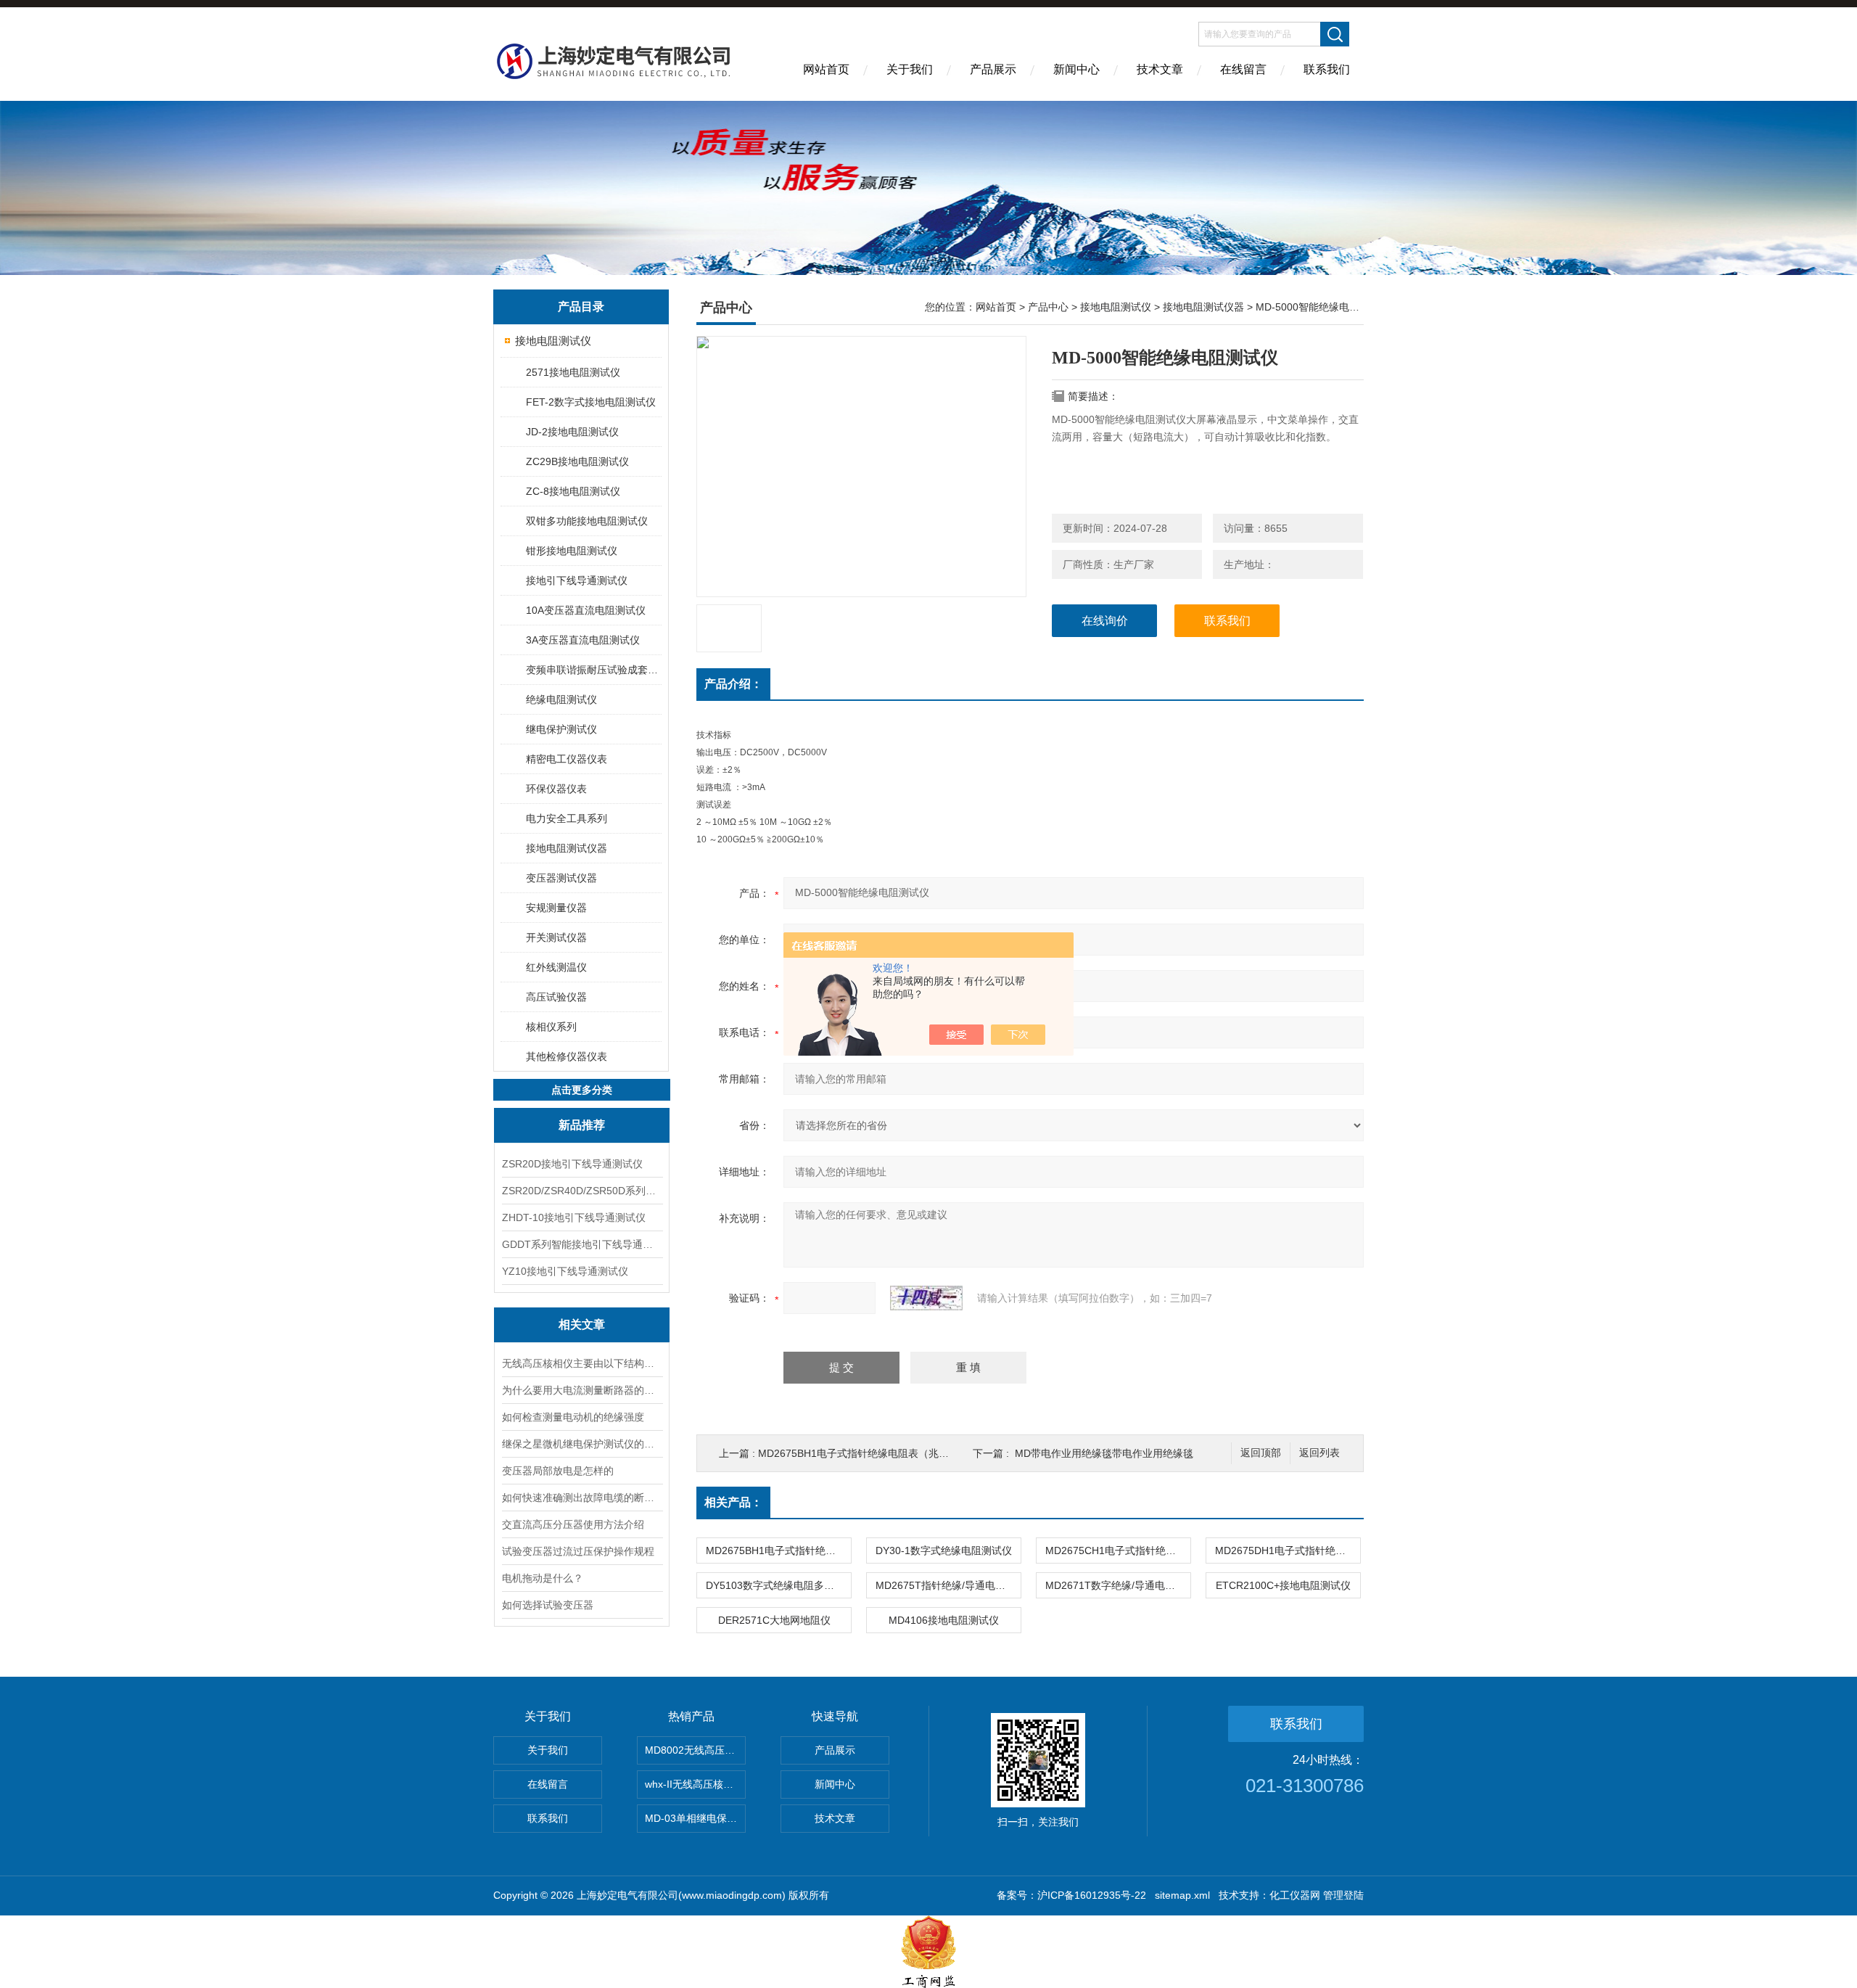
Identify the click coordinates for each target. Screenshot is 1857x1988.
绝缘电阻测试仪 (561, 699)
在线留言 (1243, 69)
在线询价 (1105, 621)
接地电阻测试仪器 (567, 848)
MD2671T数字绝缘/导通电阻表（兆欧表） (1118, 1585)
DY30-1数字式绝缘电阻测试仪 (944, 1550)
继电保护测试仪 (561, 729)
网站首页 (826, 69)
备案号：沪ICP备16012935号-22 (1071, 1895)
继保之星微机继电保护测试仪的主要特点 (582, 1444)
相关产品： (733, 1502)
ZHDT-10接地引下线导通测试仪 (574, 1217)
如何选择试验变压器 (548, 1605)
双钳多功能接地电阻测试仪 (587, 521)
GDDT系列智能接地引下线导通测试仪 (582, 1244)
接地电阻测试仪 (553, 341)
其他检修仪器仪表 (567, 1056)
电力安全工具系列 (567, 818)
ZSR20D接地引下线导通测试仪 (572, 1164)
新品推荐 (582, 1125)
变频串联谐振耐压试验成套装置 (593, 670)
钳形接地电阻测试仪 (572, 551)
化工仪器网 (1295, 1895)
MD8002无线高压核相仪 (695, 1750)
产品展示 (993, 69)
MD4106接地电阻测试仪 (944, 1620)
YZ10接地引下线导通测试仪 (565, 1271)
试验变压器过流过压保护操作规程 (578, 1551)
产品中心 (1048, 307)
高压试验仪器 (556, 997)
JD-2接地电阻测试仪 (572, 432)
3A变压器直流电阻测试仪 (583, 640)
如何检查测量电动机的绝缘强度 (573, 1417)
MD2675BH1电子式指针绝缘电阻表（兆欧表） (864, 1453)
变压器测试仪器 (561, 878)
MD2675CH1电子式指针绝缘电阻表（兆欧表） (1118, 1550)
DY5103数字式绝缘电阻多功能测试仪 (778, 1585)
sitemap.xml (1182, 1895)
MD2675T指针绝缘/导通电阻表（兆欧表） (948, 1585)
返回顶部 (1261, 1453)
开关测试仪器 (556, 937)
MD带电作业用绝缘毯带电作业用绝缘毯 (1104, 1453)
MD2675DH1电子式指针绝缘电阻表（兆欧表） (1288, 1550)
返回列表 (1319, 1453)
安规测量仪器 (556, 908)
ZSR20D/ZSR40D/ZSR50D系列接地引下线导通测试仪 (582, 1191)
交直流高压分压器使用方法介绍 (573, 1524)
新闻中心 (1076, 69)
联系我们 (1327, 69)
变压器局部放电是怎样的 (558, 1471)
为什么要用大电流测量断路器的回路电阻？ (582, 1390)
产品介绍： (733, 684)
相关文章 (582, 1324)
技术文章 (1160, 69)
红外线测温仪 (556, 967)
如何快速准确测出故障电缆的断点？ (582, 1498)
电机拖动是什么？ (543, 1578)
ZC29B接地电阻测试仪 (577, 461)
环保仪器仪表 (556, 789)
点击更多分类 (582, 1090)
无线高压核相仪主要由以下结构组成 (582, 1363)
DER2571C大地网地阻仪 (774, 1620)
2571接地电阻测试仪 (573, 372)
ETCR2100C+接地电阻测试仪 (1283, 1585)
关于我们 (910, 69)
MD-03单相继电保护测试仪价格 (695, 1818)
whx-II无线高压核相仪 (694, 1784)
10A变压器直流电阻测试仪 (586, 610)
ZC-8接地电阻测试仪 (573, 491)
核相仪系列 (551, 1027)
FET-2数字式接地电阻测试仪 (591, 402)
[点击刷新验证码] (926, 1298)
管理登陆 (1343, 1895)
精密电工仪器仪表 (567, 759)
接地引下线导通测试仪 (577, 580)
